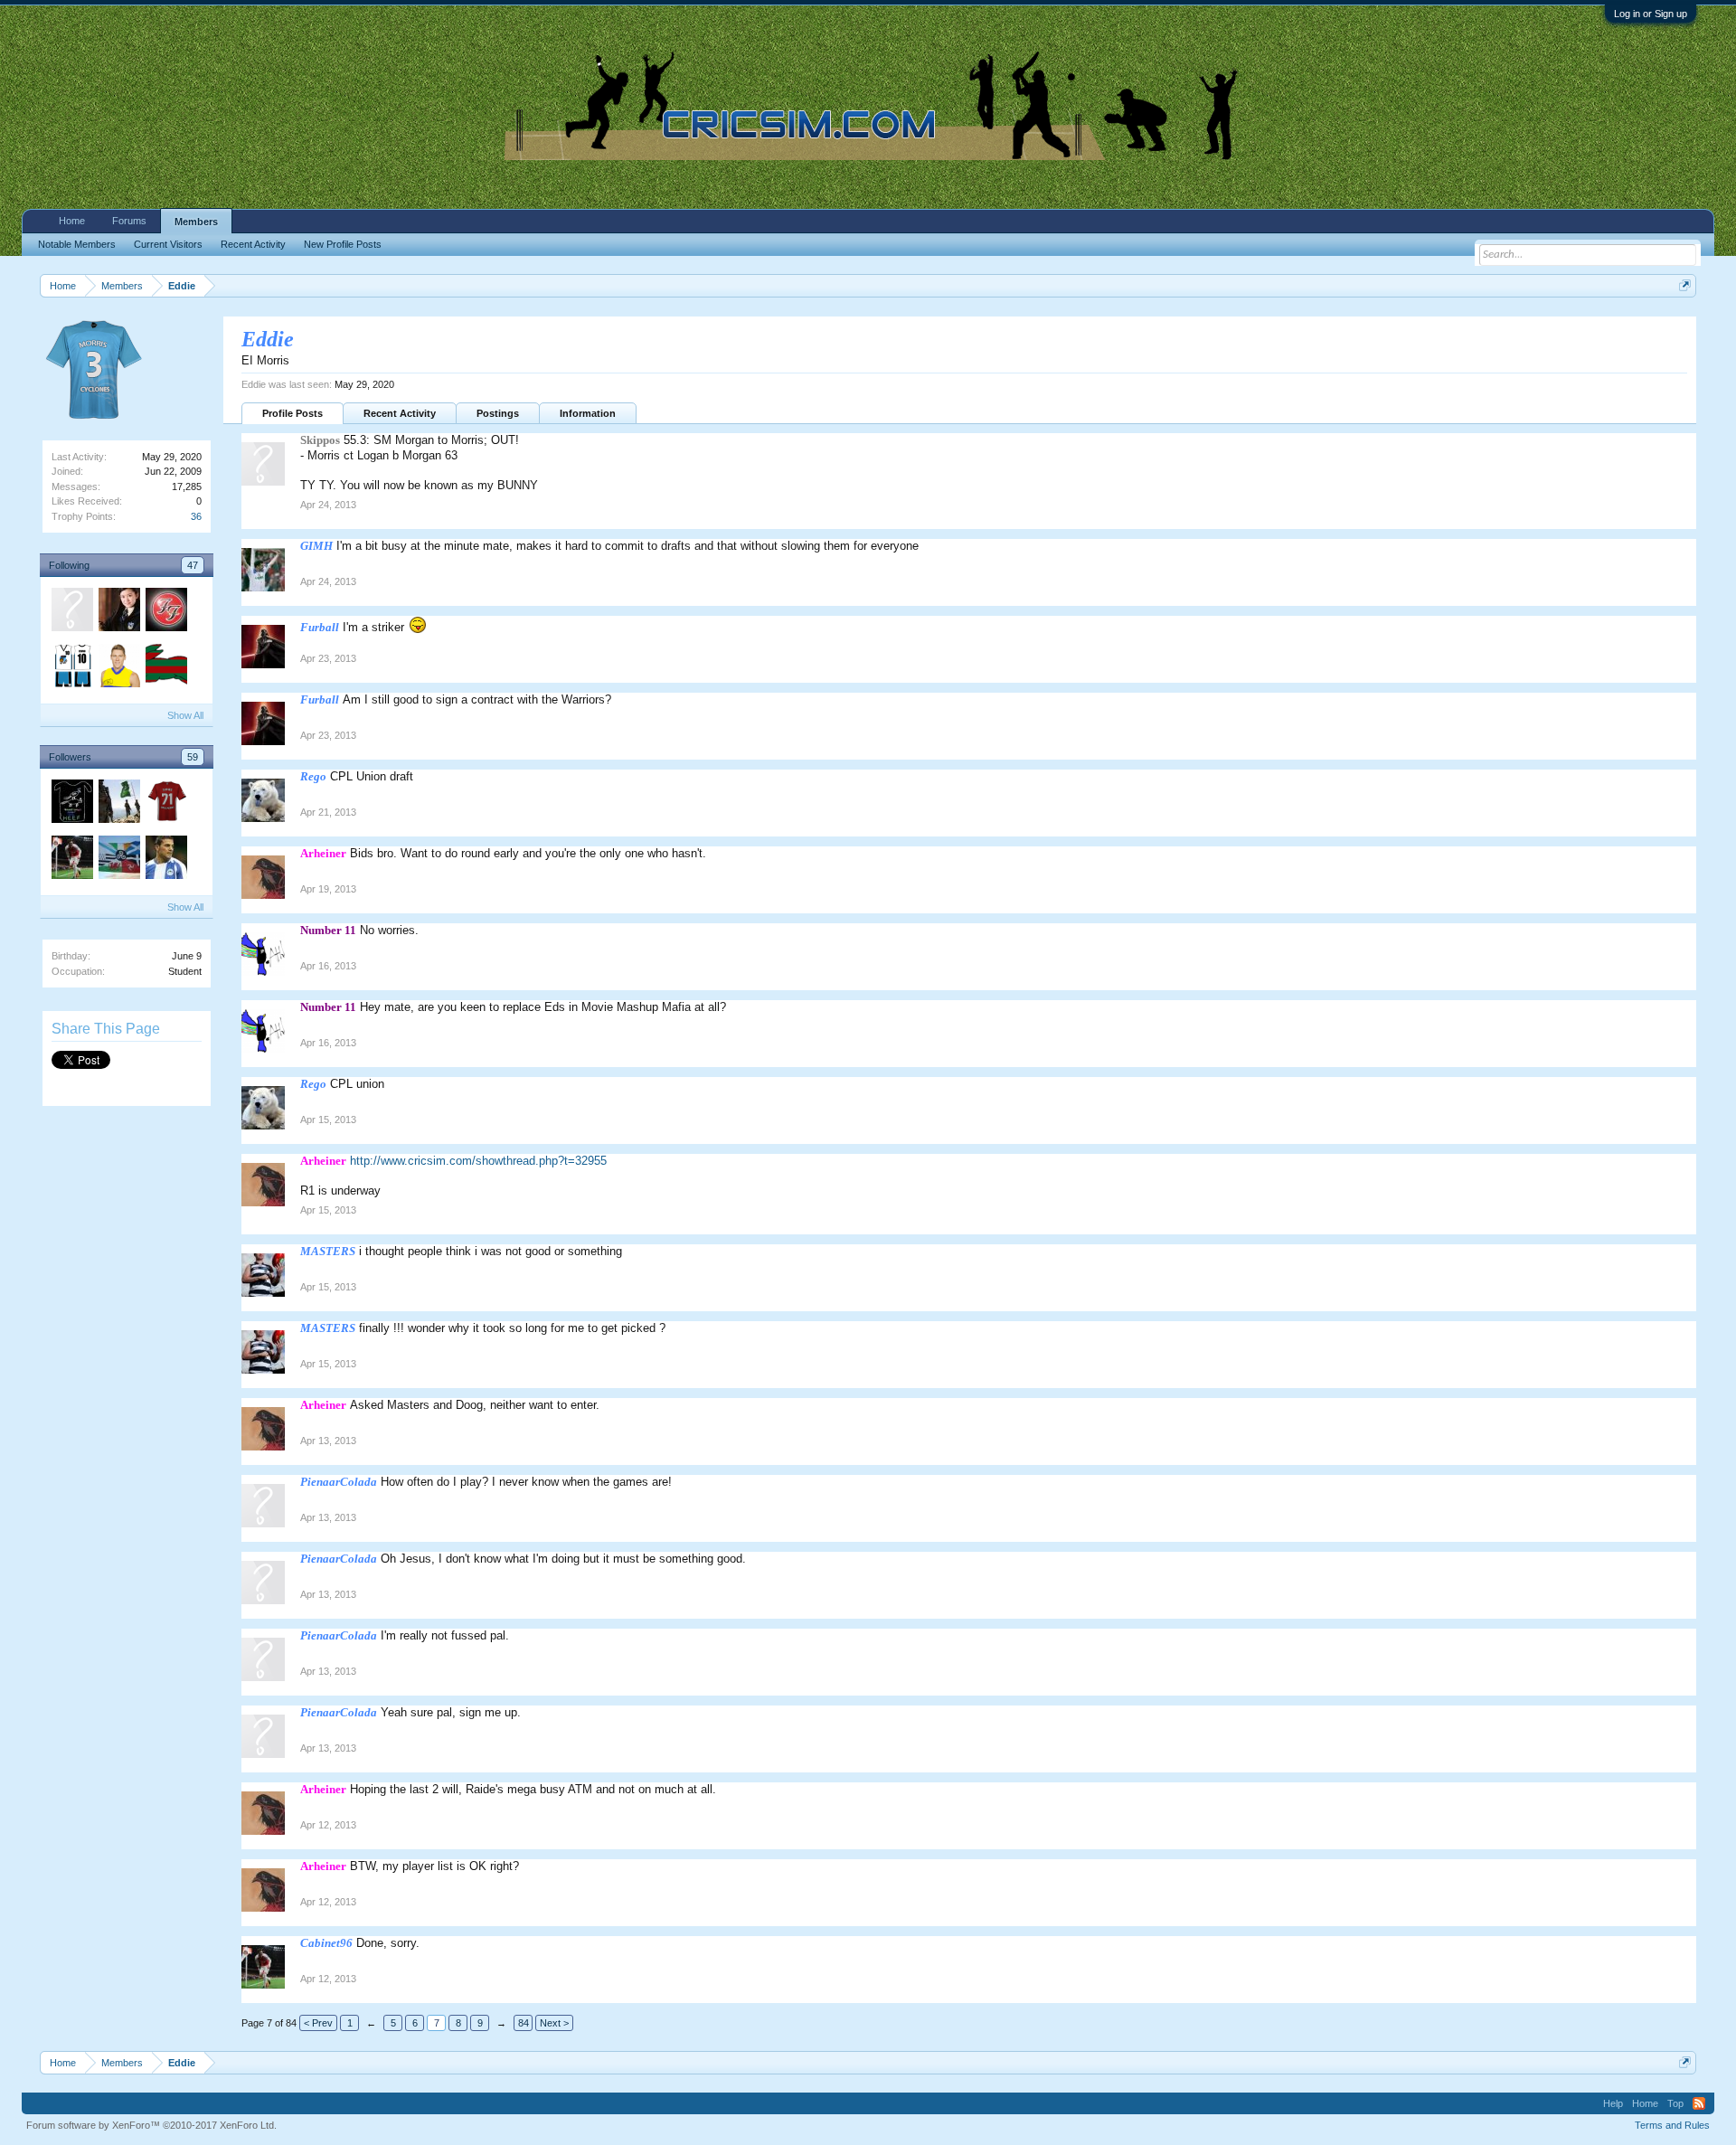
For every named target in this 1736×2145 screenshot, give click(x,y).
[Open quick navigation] (1685, 285)
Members (196, 222)
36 (196, 516)
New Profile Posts (343, 244)
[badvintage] (118, 804)
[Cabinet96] (71, 860)
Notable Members (77, 244)
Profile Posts (292, 413)
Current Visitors (168, 244)
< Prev (318, 2023)
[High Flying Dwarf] (165, 804)
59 (193, 757)
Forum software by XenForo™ (151, 2125)
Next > (554, 2023)
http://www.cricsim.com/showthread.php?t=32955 (478, 1161)
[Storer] (118, 668)
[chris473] (71, 612)
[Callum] (118, 860)
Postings (498, 413)
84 (524, 2023)
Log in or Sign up (1651, 14)
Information (588, 413)
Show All (185, 715)
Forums (129, 221)
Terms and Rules (1672, 2125)
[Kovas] (165, 668)
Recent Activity (400, 413)
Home (72, 221)
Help (1613, 2103)
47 (193, 565)
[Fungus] (118, 612)
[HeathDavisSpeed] (71, 804)
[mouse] (165, 860)
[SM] (165, 612)
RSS (1699, 2103)
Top (1675, 2103)
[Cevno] (71, 668)
